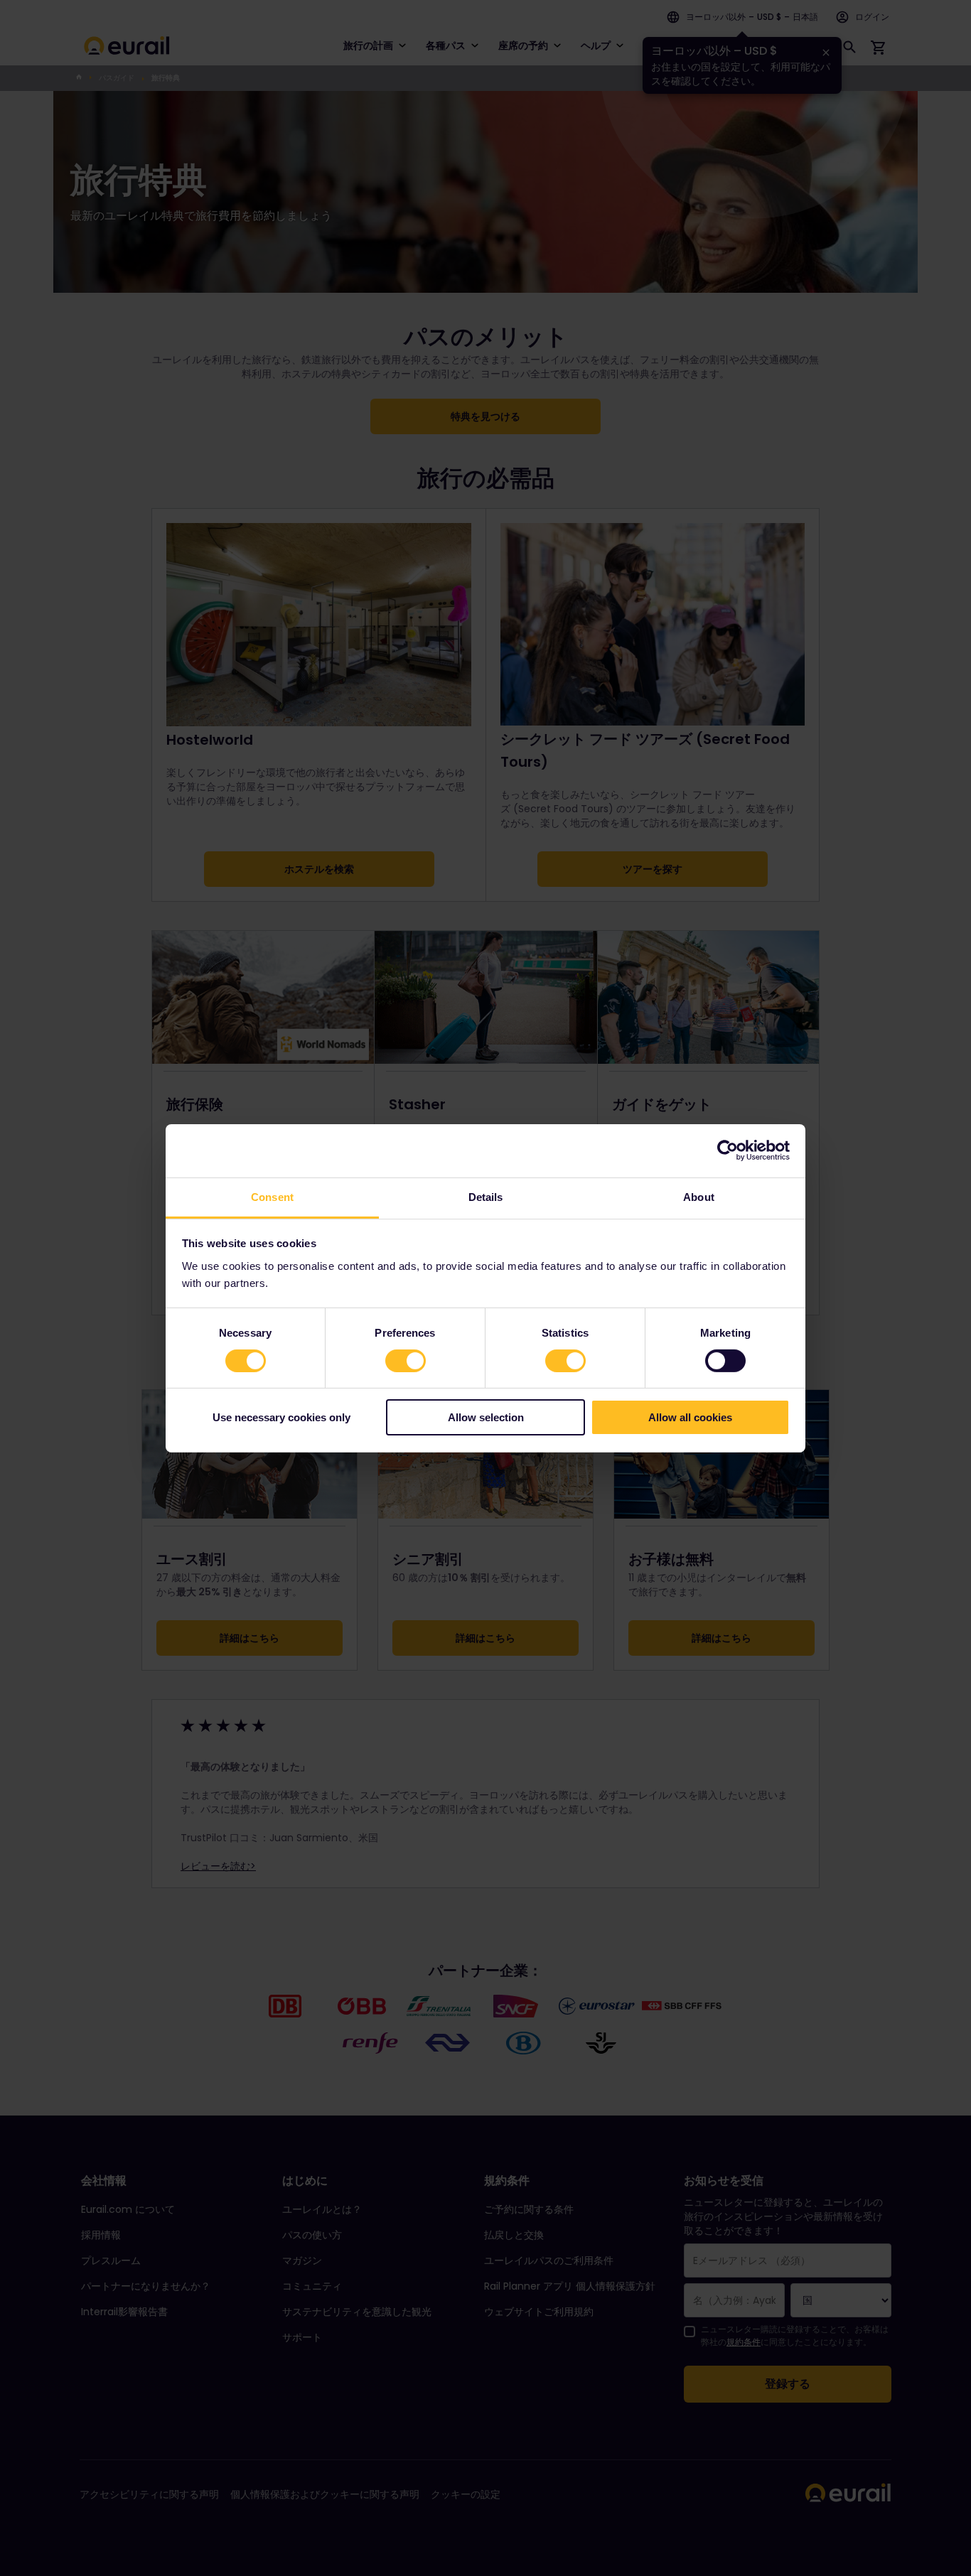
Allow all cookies (690, 1417)
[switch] (406, 1361)
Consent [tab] (272, 1196)
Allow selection (486, 1417)
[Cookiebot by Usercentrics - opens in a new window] (728, 1150)
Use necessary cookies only (281, 1417)
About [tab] (699, 1196)
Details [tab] (486, 1196)
